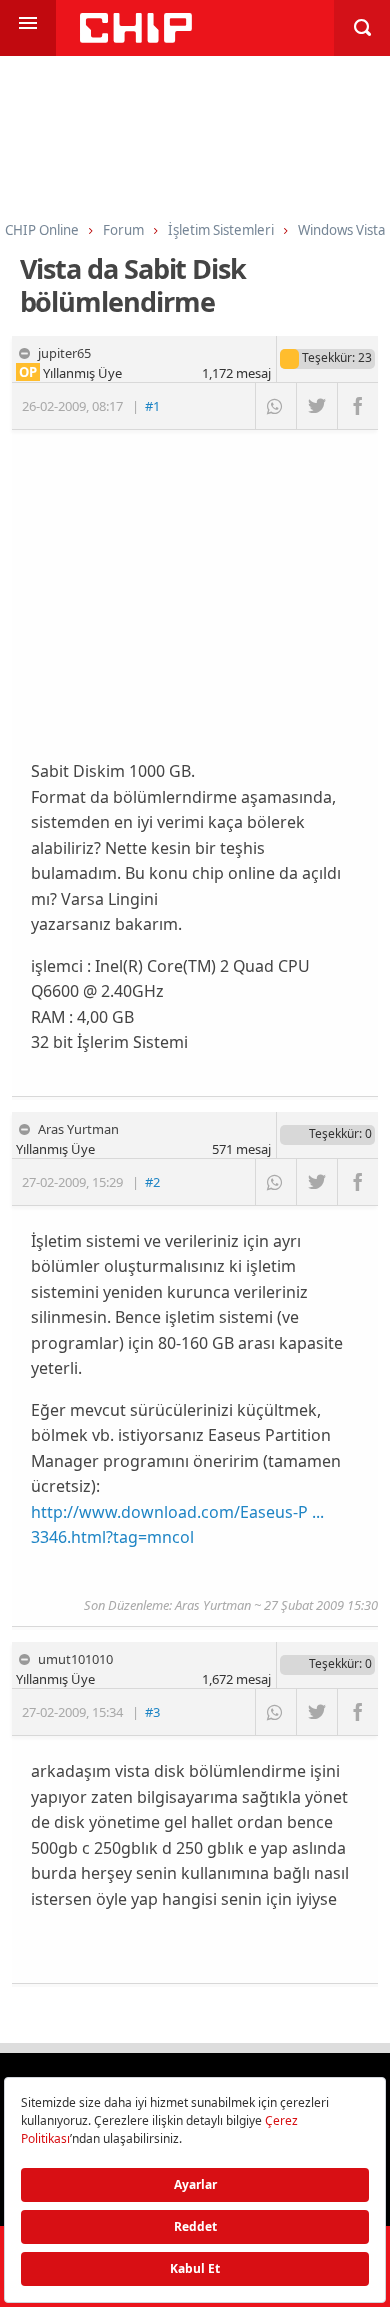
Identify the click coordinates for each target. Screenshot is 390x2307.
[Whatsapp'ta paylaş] (275, 406)
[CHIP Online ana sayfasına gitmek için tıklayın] (136, 37)
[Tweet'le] (316, 406)
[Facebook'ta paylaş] (357, 406)
